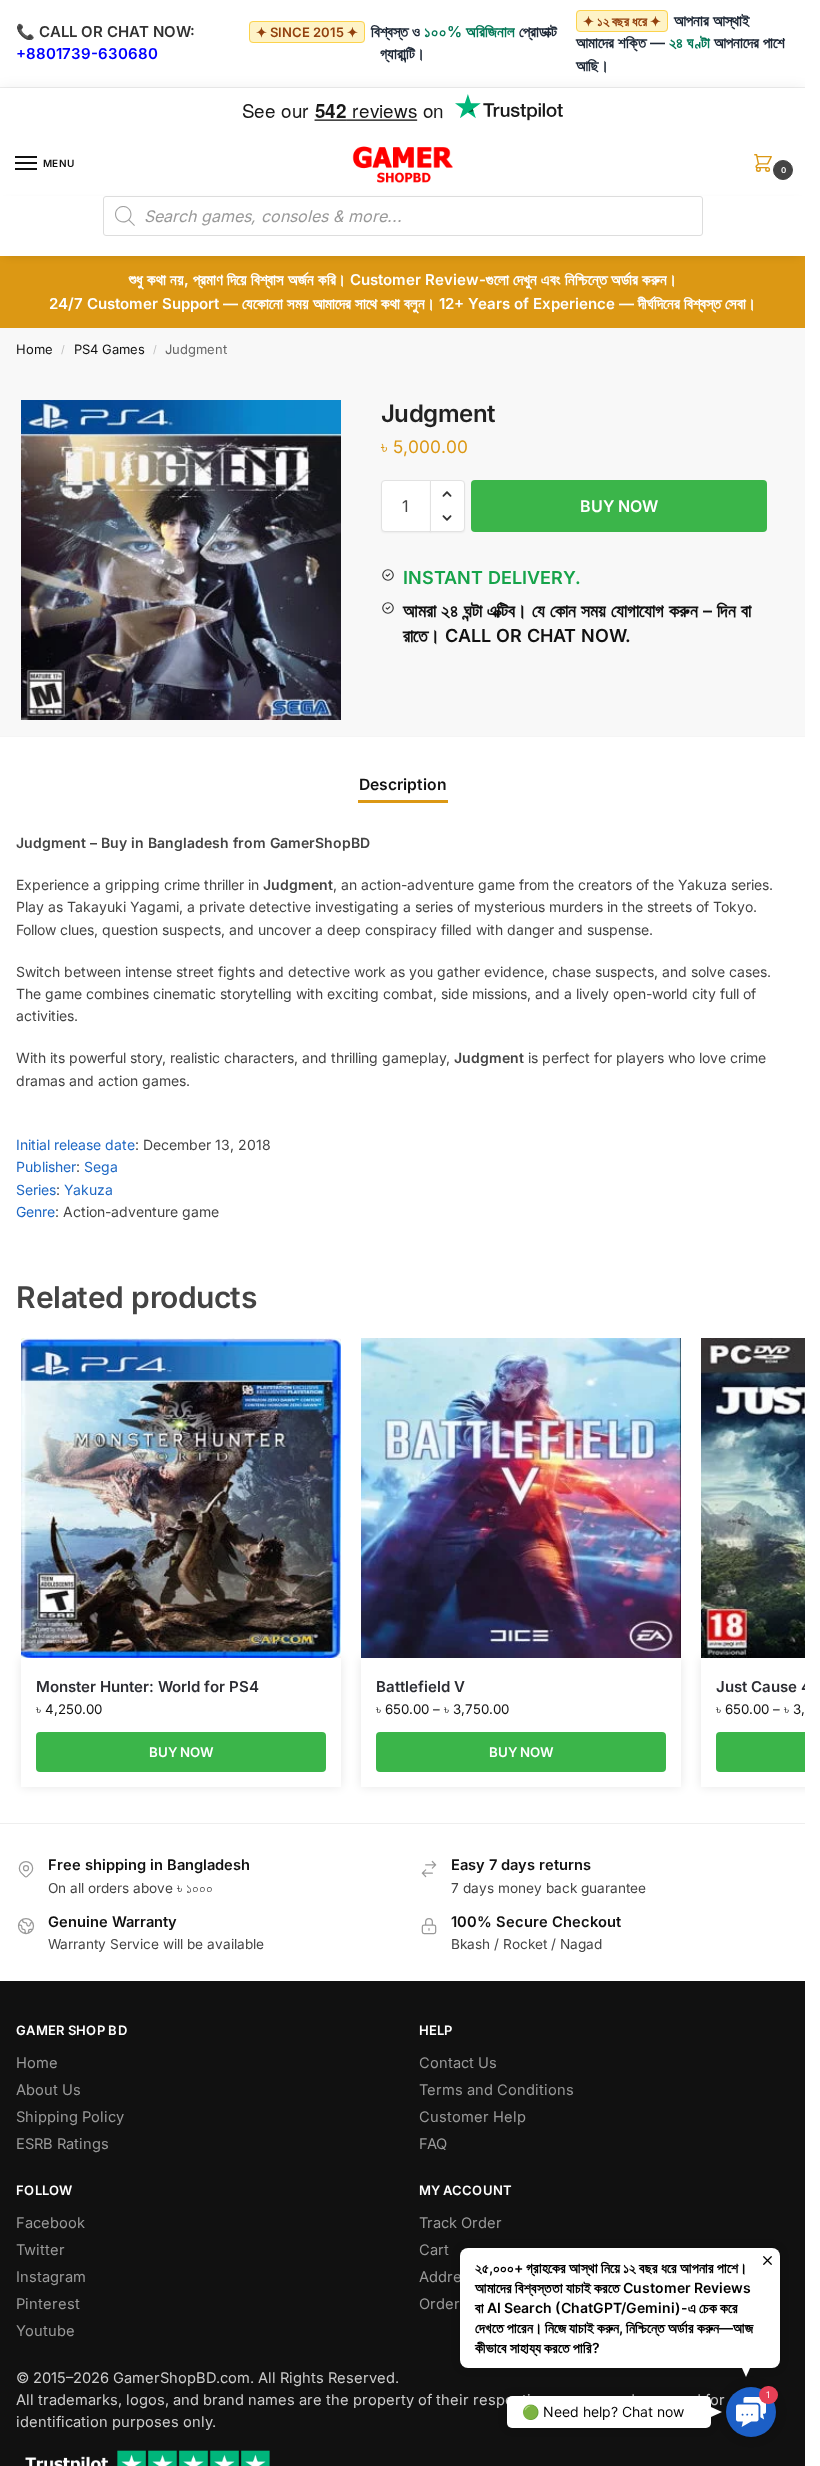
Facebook (50, 2223)
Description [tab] (403, 784)
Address (448, 2277)
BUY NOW (619, 506)
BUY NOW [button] (181, 1752)
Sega (101, 1166)
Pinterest (48, 2304)
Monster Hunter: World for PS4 (147, 1686)
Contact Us (458, 2063)
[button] (767, 169)
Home (34, 349)
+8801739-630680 (87, 53)
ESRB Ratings (62, 2144)
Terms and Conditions (496, 2090)
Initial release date (75, 1144)
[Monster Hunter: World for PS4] (181, 1498)
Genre (35, 1211)
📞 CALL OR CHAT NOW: (105, 31)
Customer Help (472, 2117)
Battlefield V (420, 1686)
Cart (434, 2250)
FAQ (433, 2144)
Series (36, 1189)
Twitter (40, 2250)
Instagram (51, 2277)
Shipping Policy (70, 2117)
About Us (48, 2090)
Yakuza (88, 1189)
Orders (443, 2304)
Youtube (45, 2331)
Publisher (46, 1166)
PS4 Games (109, 349)
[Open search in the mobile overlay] (403, 216)
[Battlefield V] (521, 1498)
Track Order (460, 2223)
